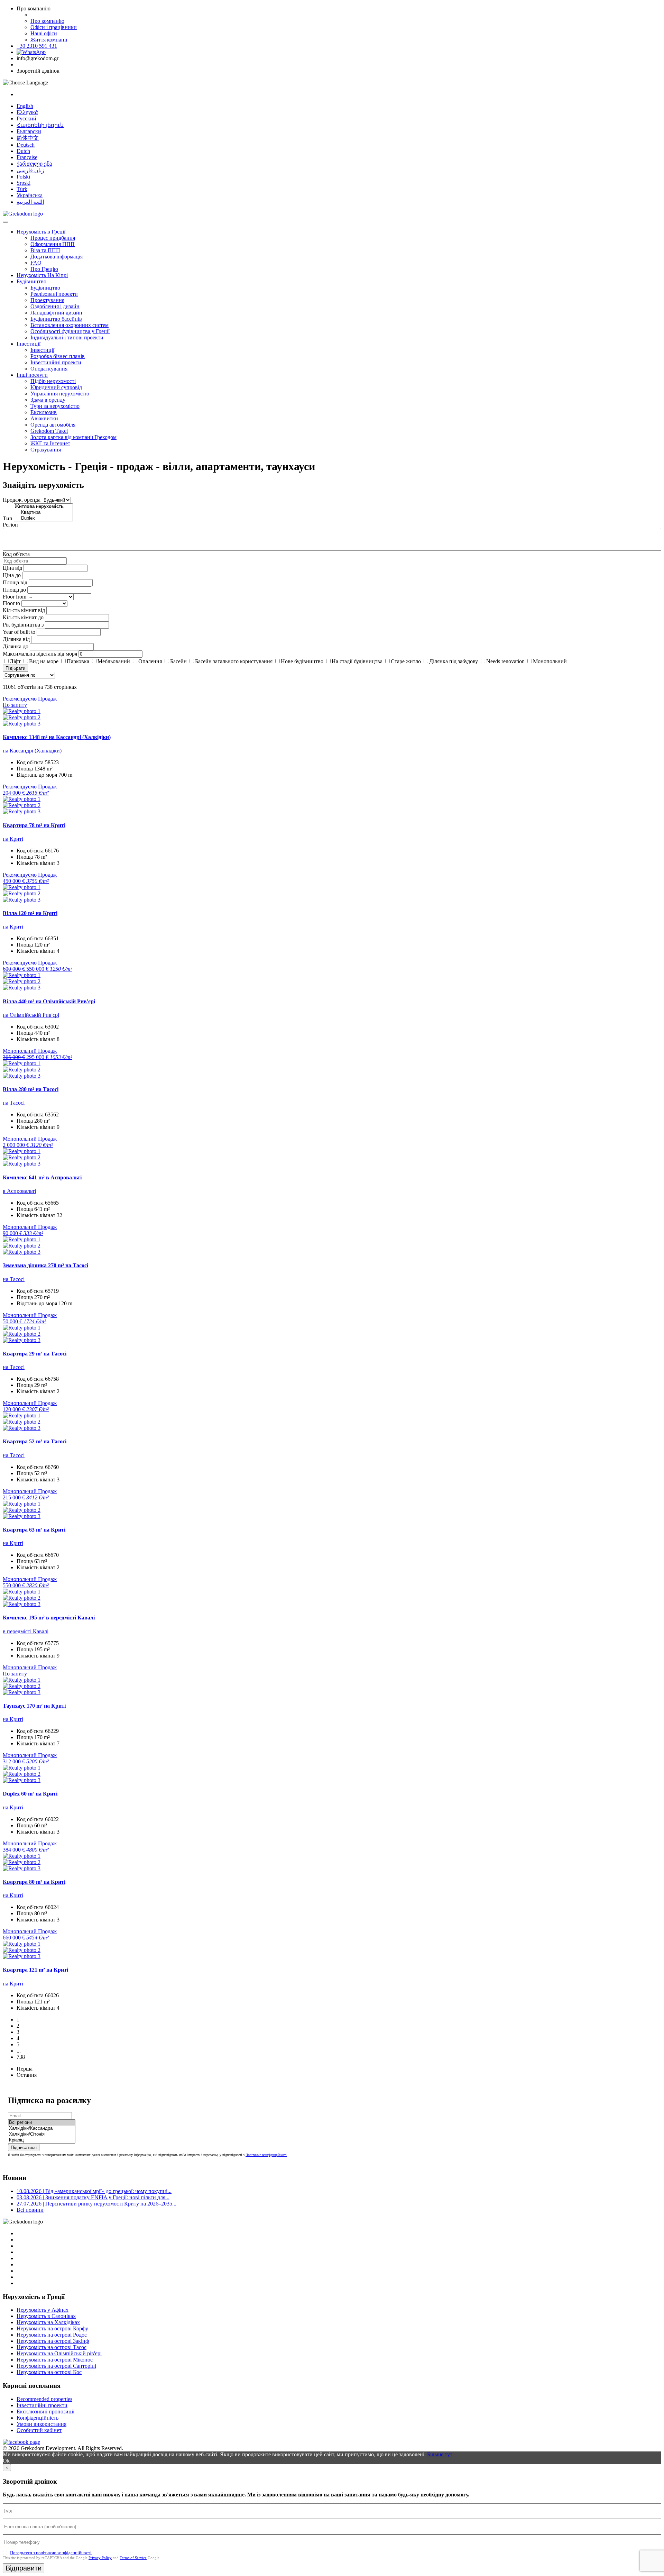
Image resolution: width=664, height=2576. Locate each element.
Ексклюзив (44, 412)
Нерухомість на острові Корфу (52, 2328)
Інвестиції (29, 344)
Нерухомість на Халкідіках (48, 2322)
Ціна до (12, 575)
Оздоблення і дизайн (55, 306)
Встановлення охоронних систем (70, 325)
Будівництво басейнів (56, 319)
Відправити (24, 2568)
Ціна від (12, 568)
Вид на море (44, 661)
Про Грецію (44, 269)
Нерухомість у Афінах (43, 2310)
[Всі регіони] (42, 2123)
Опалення (150, 661)
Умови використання (41, 2424)
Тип (8, 518)
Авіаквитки (44, 418)
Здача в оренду (48, 400)
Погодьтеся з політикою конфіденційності (51, 2553)
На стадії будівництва (357, 661)
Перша (25, 2069)
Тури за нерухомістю (55, 406)
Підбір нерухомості (53, 381)
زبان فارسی (30, 170)
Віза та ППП (45, 250)
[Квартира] (43, 513)
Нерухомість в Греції (41, 232)
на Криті (13, 839)
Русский (26, 118)
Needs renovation (505, 661)
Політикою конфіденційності (266, 2155)
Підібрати (15, 668)
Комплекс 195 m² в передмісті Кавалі (49, 1618)
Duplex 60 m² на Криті (30, 1794)
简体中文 (28, 138)
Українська (30, 195)
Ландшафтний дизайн (56, 313)
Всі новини (30, 2210)
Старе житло (406, 661)
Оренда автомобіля (53, 425)
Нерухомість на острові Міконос (55, 2360)
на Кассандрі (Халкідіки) (32, 751)
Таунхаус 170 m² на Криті (34, 1706)
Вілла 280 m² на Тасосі (31, 1089)
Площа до (14, 590)
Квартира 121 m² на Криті (35, 1970)
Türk (22, 189)
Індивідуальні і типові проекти (67, 337)
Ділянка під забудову (454, 661)
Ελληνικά (27, 112)
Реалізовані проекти (54, 294)
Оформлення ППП (53, 244)
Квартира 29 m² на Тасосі (35, 1354)
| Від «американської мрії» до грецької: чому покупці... (94, 2191)
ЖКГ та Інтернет (50, 443)
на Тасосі (14, 1103)
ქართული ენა (34, 164)
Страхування (46, 450)
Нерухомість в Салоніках (46, 2316)
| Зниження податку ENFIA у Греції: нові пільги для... (93, 2197)
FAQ (36, 263)
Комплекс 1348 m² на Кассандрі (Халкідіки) (57, 737)
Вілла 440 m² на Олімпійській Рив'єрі (49, 1001)
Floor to (11, 603)
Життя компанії (49, 40)
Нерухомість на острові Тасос (52, 2347)
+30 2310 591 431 (37, 46)
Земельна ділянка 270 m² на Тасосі (45, 1265)
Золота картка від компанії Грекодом (73, 437)
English (25, 106)
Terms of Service (133, 2558)
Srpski (24, 183)
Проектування (47, 300)
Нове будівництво (302, 661)
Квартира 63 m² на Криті (34, 1530)
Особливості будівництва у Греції (70, 331)
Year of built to (19, 632)
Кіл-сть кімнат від (24, 610)
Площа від (15, 582)
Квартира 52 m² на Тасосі (35, 1441)
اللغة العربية (30, 202)
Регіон (10, 525)
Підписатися (24, 2148)
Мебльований (114, 661)
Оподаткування (49, 369)
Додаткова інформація (57, 257)
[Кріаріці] (42, 2140)
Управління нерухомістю (60, 394)
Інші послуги (32, 375)
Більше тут (440, 2454)
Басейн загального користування (234, 661)
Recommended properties (44, 2399)
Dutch (23, 151)
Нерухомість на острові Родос (52, 2335)
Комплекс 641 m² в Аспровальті (42, 1177)
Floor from (15, 597)
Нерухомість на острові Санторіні (56, 2366)
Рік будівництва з (23, 625)
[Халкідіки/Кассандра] (42, 2129)
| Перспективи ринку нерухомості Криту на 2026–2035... (96, 2204)
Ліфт (15, 661)
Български (29, 131)
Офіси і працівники (54, 27)
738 (21, 2057)
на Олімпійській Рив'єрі (31, 1015)
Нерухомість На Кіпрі (42, 275)
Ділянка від (16, 639)
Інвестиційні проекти (56, 362)
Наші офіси (44, 33)
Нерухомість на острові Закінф (53, 2341)
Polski (23, 177)
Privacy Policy (100, 2558)
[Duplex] (43, 518)
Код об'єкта (16, 554)
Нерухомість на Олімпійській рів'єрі (59, 2353)
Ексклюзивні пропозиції (45, 2411)
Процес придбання (53, 238)
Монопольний (550, 661)
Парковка (78, 661)
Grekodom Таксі (49, 431)
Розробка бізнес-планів (58, 356)
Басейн (178, 661)
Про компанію (47, 21)
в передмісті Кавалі (26, 1631)
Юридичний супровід (56, 387)
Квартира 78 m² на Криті (34, 825)
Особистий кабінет (39, 2430)
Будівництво (31, 281)
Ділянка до (16, 646)
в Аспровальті (19, 1191)
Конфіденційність (38, 2418)
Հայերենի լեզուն (40, 125)
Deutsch (26, 145)
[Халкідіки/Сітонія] (42, 2134)
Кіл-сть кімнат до (23, 617)
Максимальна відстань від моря (40, 654)
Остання (27, 2075)
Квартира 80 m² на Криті (34, 1882)
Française (27, 157)
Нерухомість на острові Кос (49, 2372)
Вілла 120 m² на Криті (30, 913)
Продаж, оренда (22, 500)
